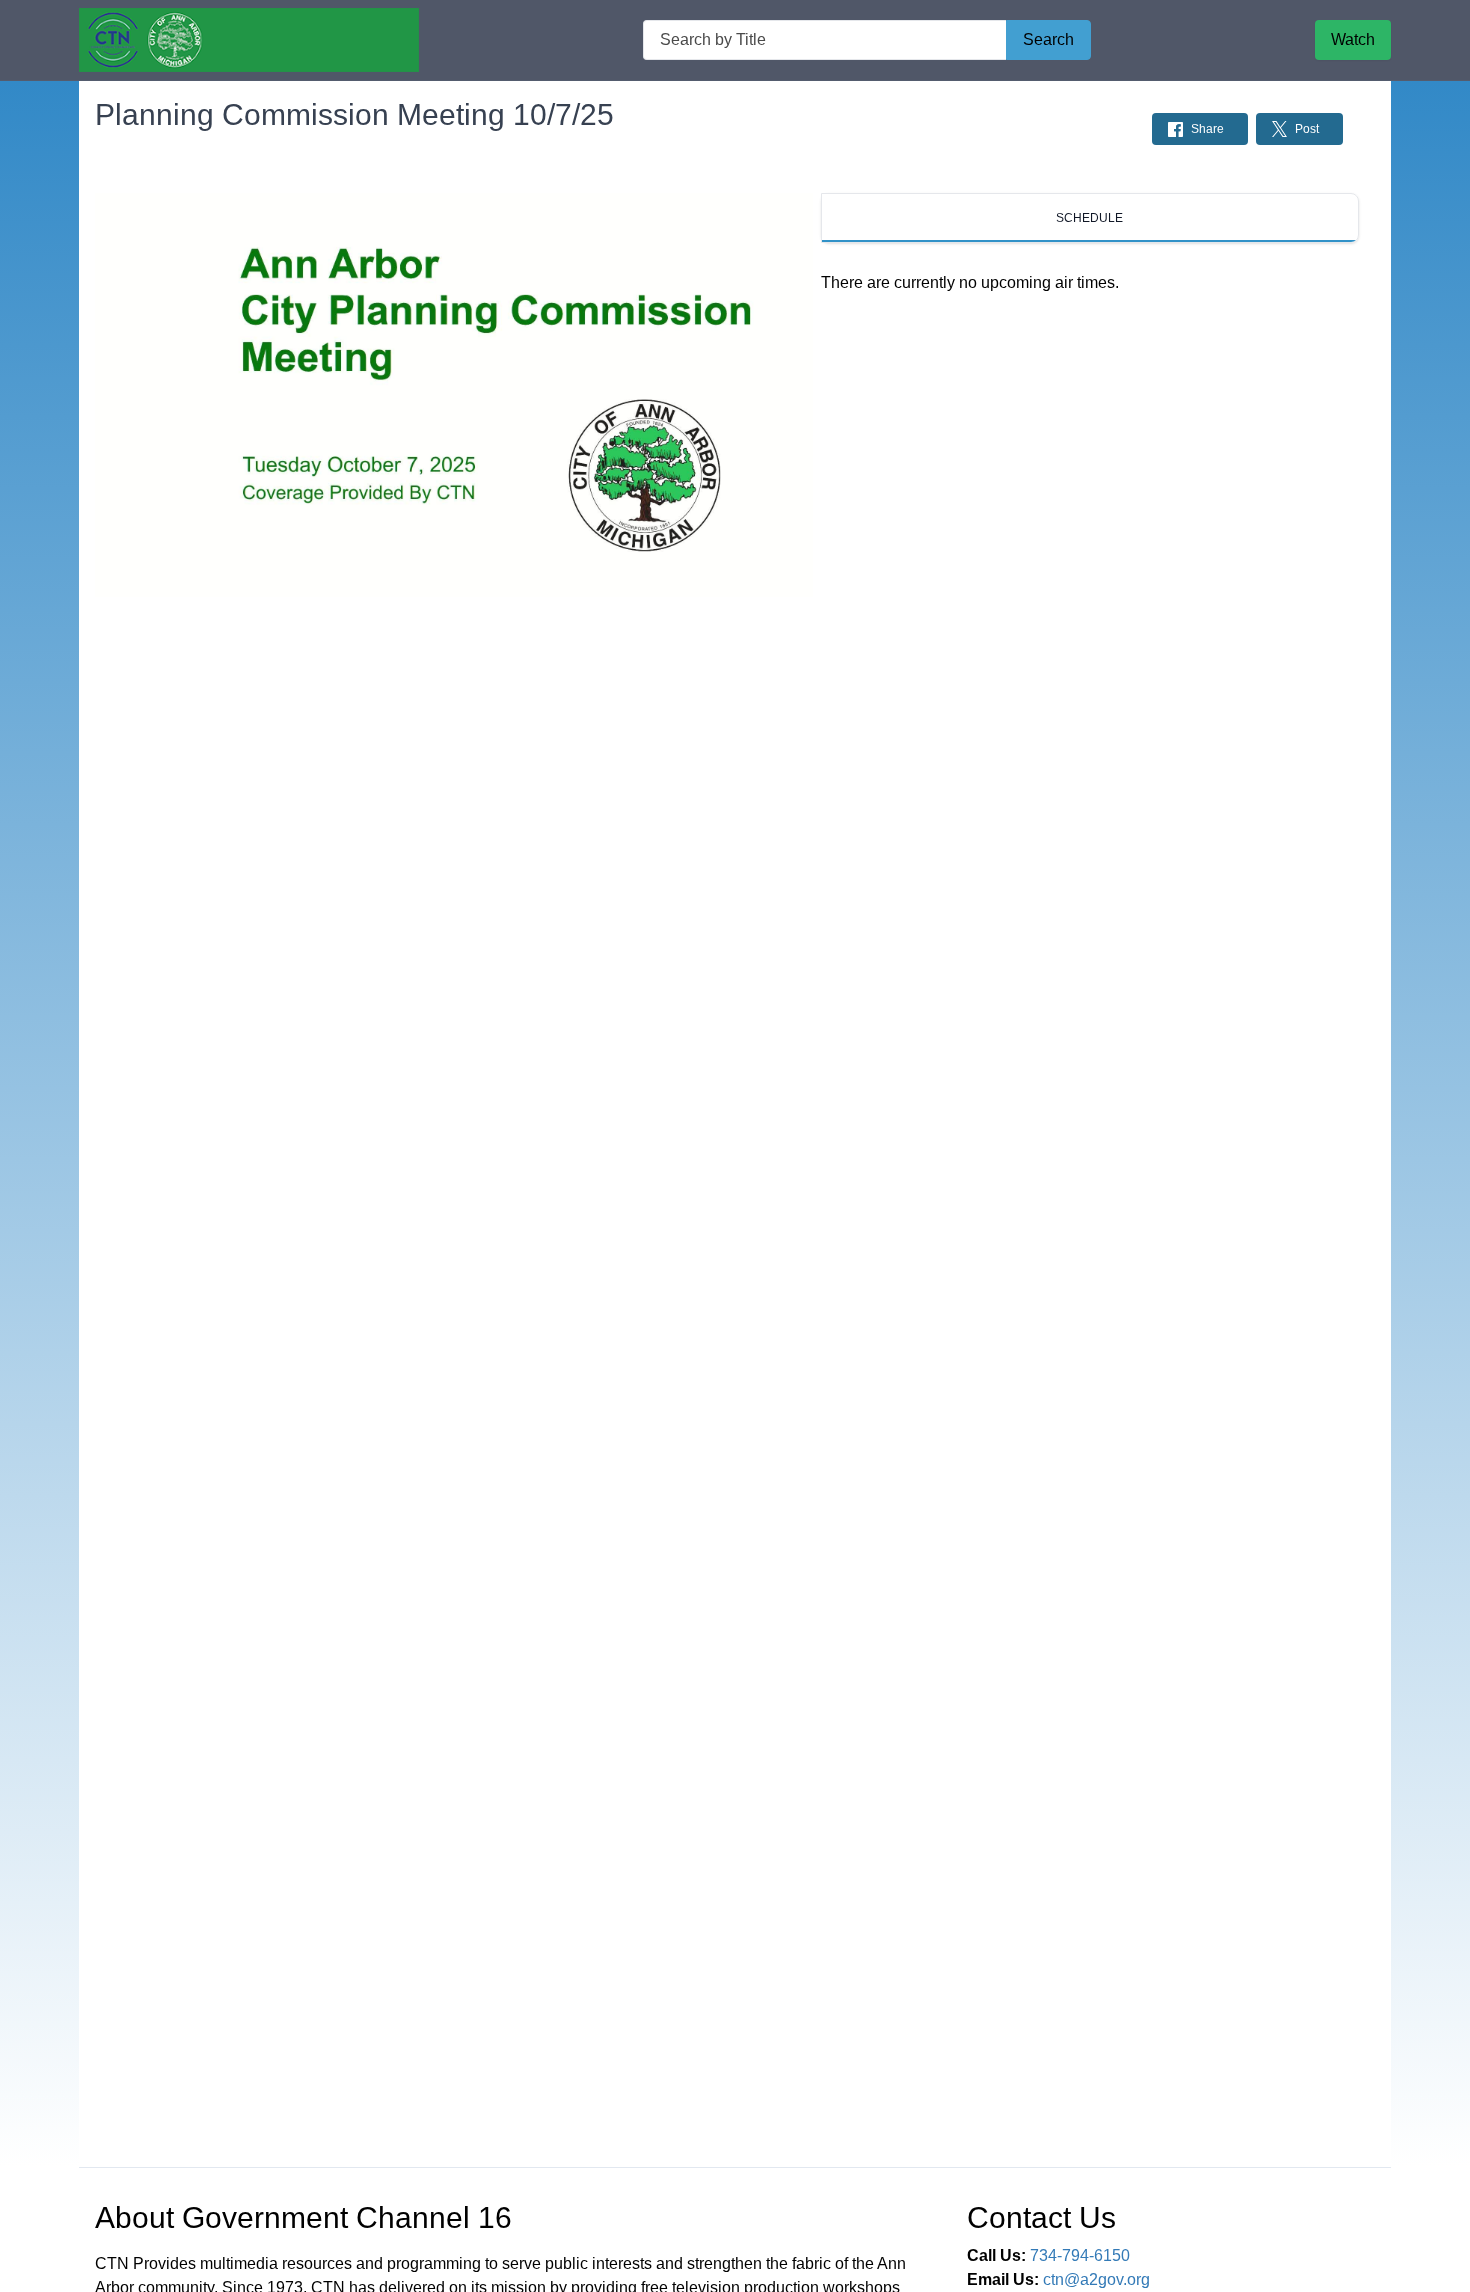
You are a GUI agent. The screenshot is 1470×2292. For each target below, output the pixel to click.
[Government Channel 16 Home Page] (249, 40)
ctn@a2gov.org (1096, 2279)
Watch (1353, 39)
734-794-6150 (1080, 2255)
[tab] (1090, 218)
